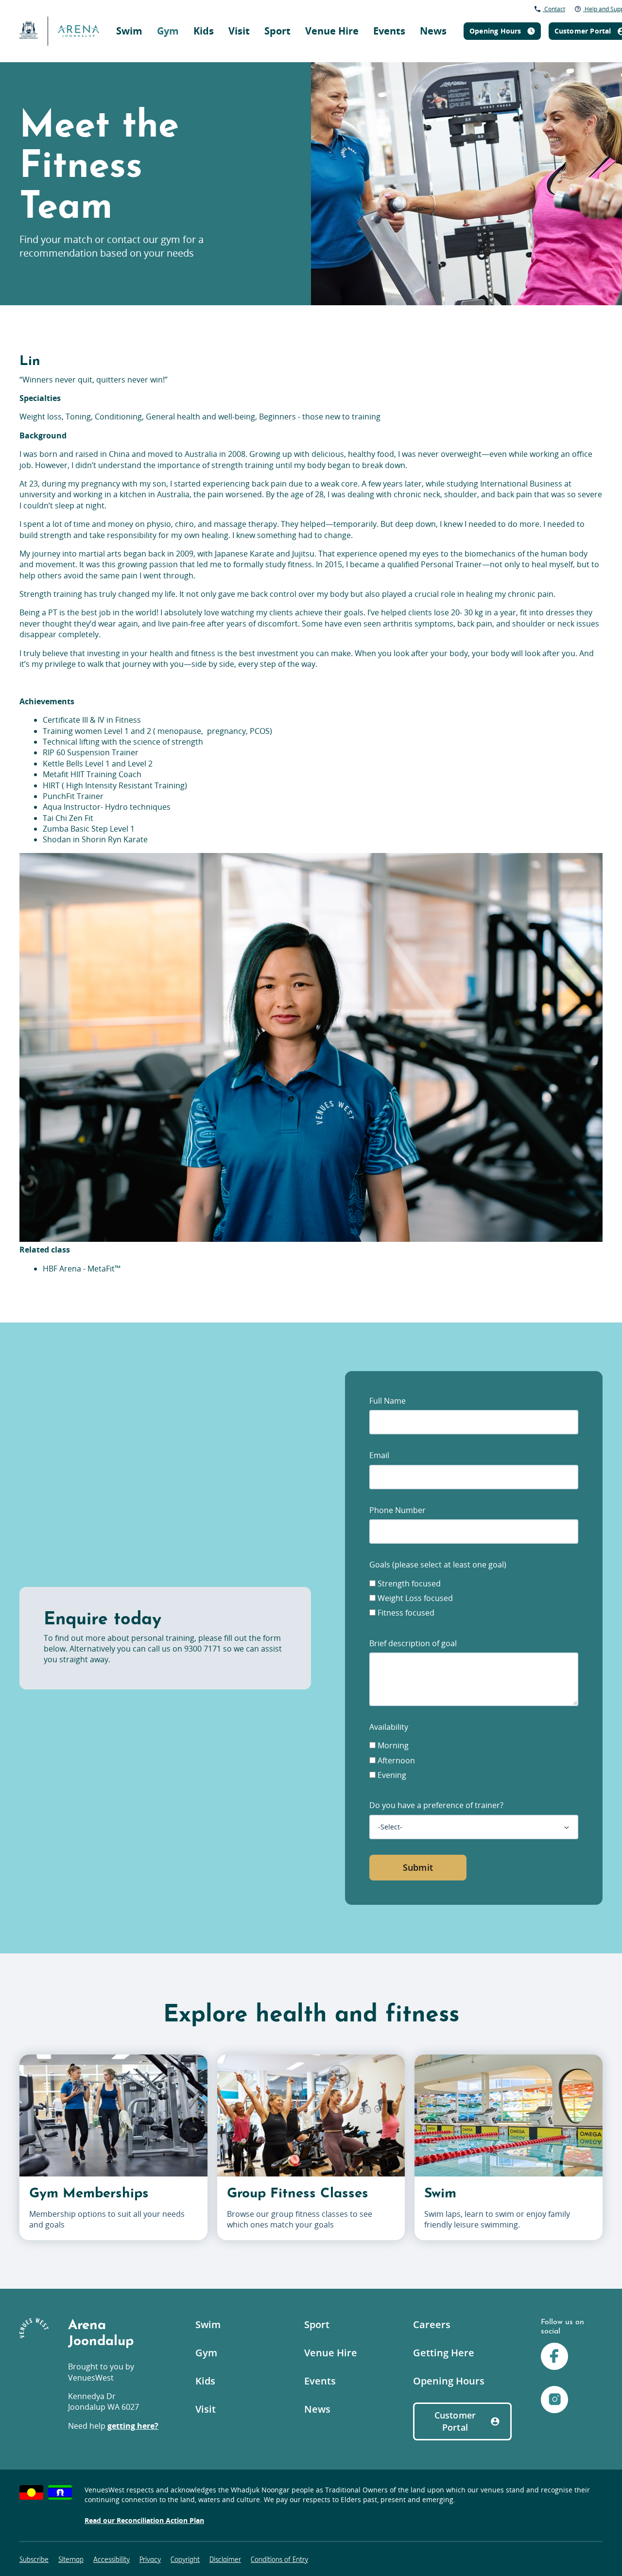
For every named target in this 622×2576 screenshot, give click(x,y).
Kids (204, 31)
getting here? (133, 2426)
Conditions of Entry (279, 2560)
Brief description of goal (413, 1643)
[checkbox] (372, 1583)
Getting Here (444, 2353)
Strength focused (408, 1584)
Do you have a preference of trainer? (436, 1805)
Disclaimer (225, 2560)
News (433, 31)
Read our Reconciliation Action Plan (144, 2520)
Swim (129, 31)
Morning (392, 1745)
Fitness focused (405, 1613)
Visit (239, 31)
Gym (168, 31)
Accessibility (112, 2560)
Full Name (388, 1401)
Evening (391, 1775)
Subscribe (34, 2560)
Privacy (150, 2560)
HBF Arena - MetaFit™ (82, 1269)
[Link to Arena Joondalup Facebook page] (554, 2358)
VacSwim (321, 12)
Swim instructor (441, 12)
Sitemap (71, 2560)
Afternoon (395, 1760)
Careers (432, 2324)
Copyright (185, 2560)
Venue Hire (332, 31)
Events (389, 31)
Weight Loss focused (414, 1598)
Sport (277, 31)
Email (379, 1455)
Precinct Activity (455, 17)
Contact (554, 9)
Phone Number (397, 1510)
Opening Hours (449, 2381)
